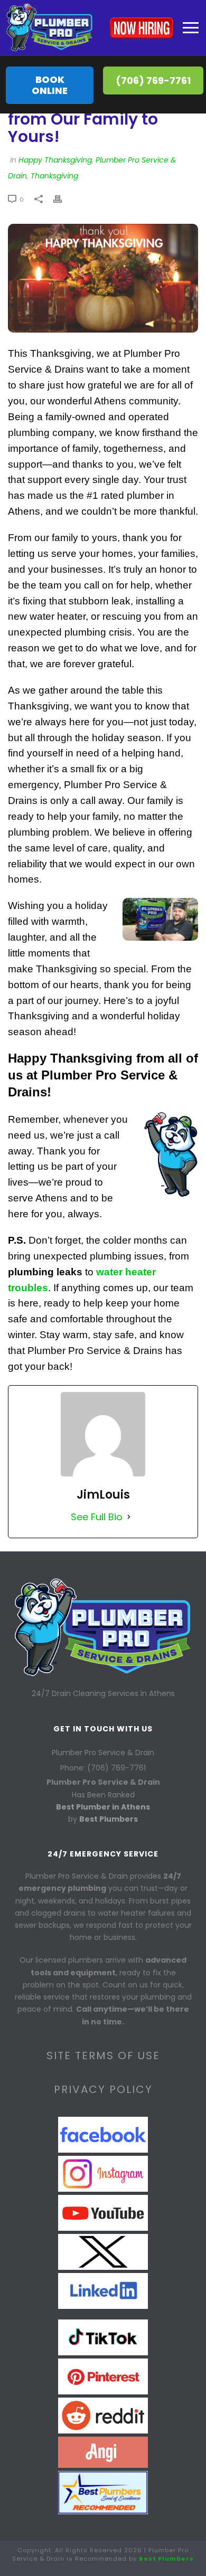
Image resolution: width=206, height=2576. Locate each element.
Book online (50, 85)
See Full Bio (97, 1517)
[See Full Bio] (129, 1517)
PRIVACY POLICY (103, 2089)
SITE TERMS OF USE (103, 2056)
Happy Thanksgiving (55, 160)
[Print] (63, 198)
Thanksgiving (54, 176)
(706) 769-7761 (153, 80)
